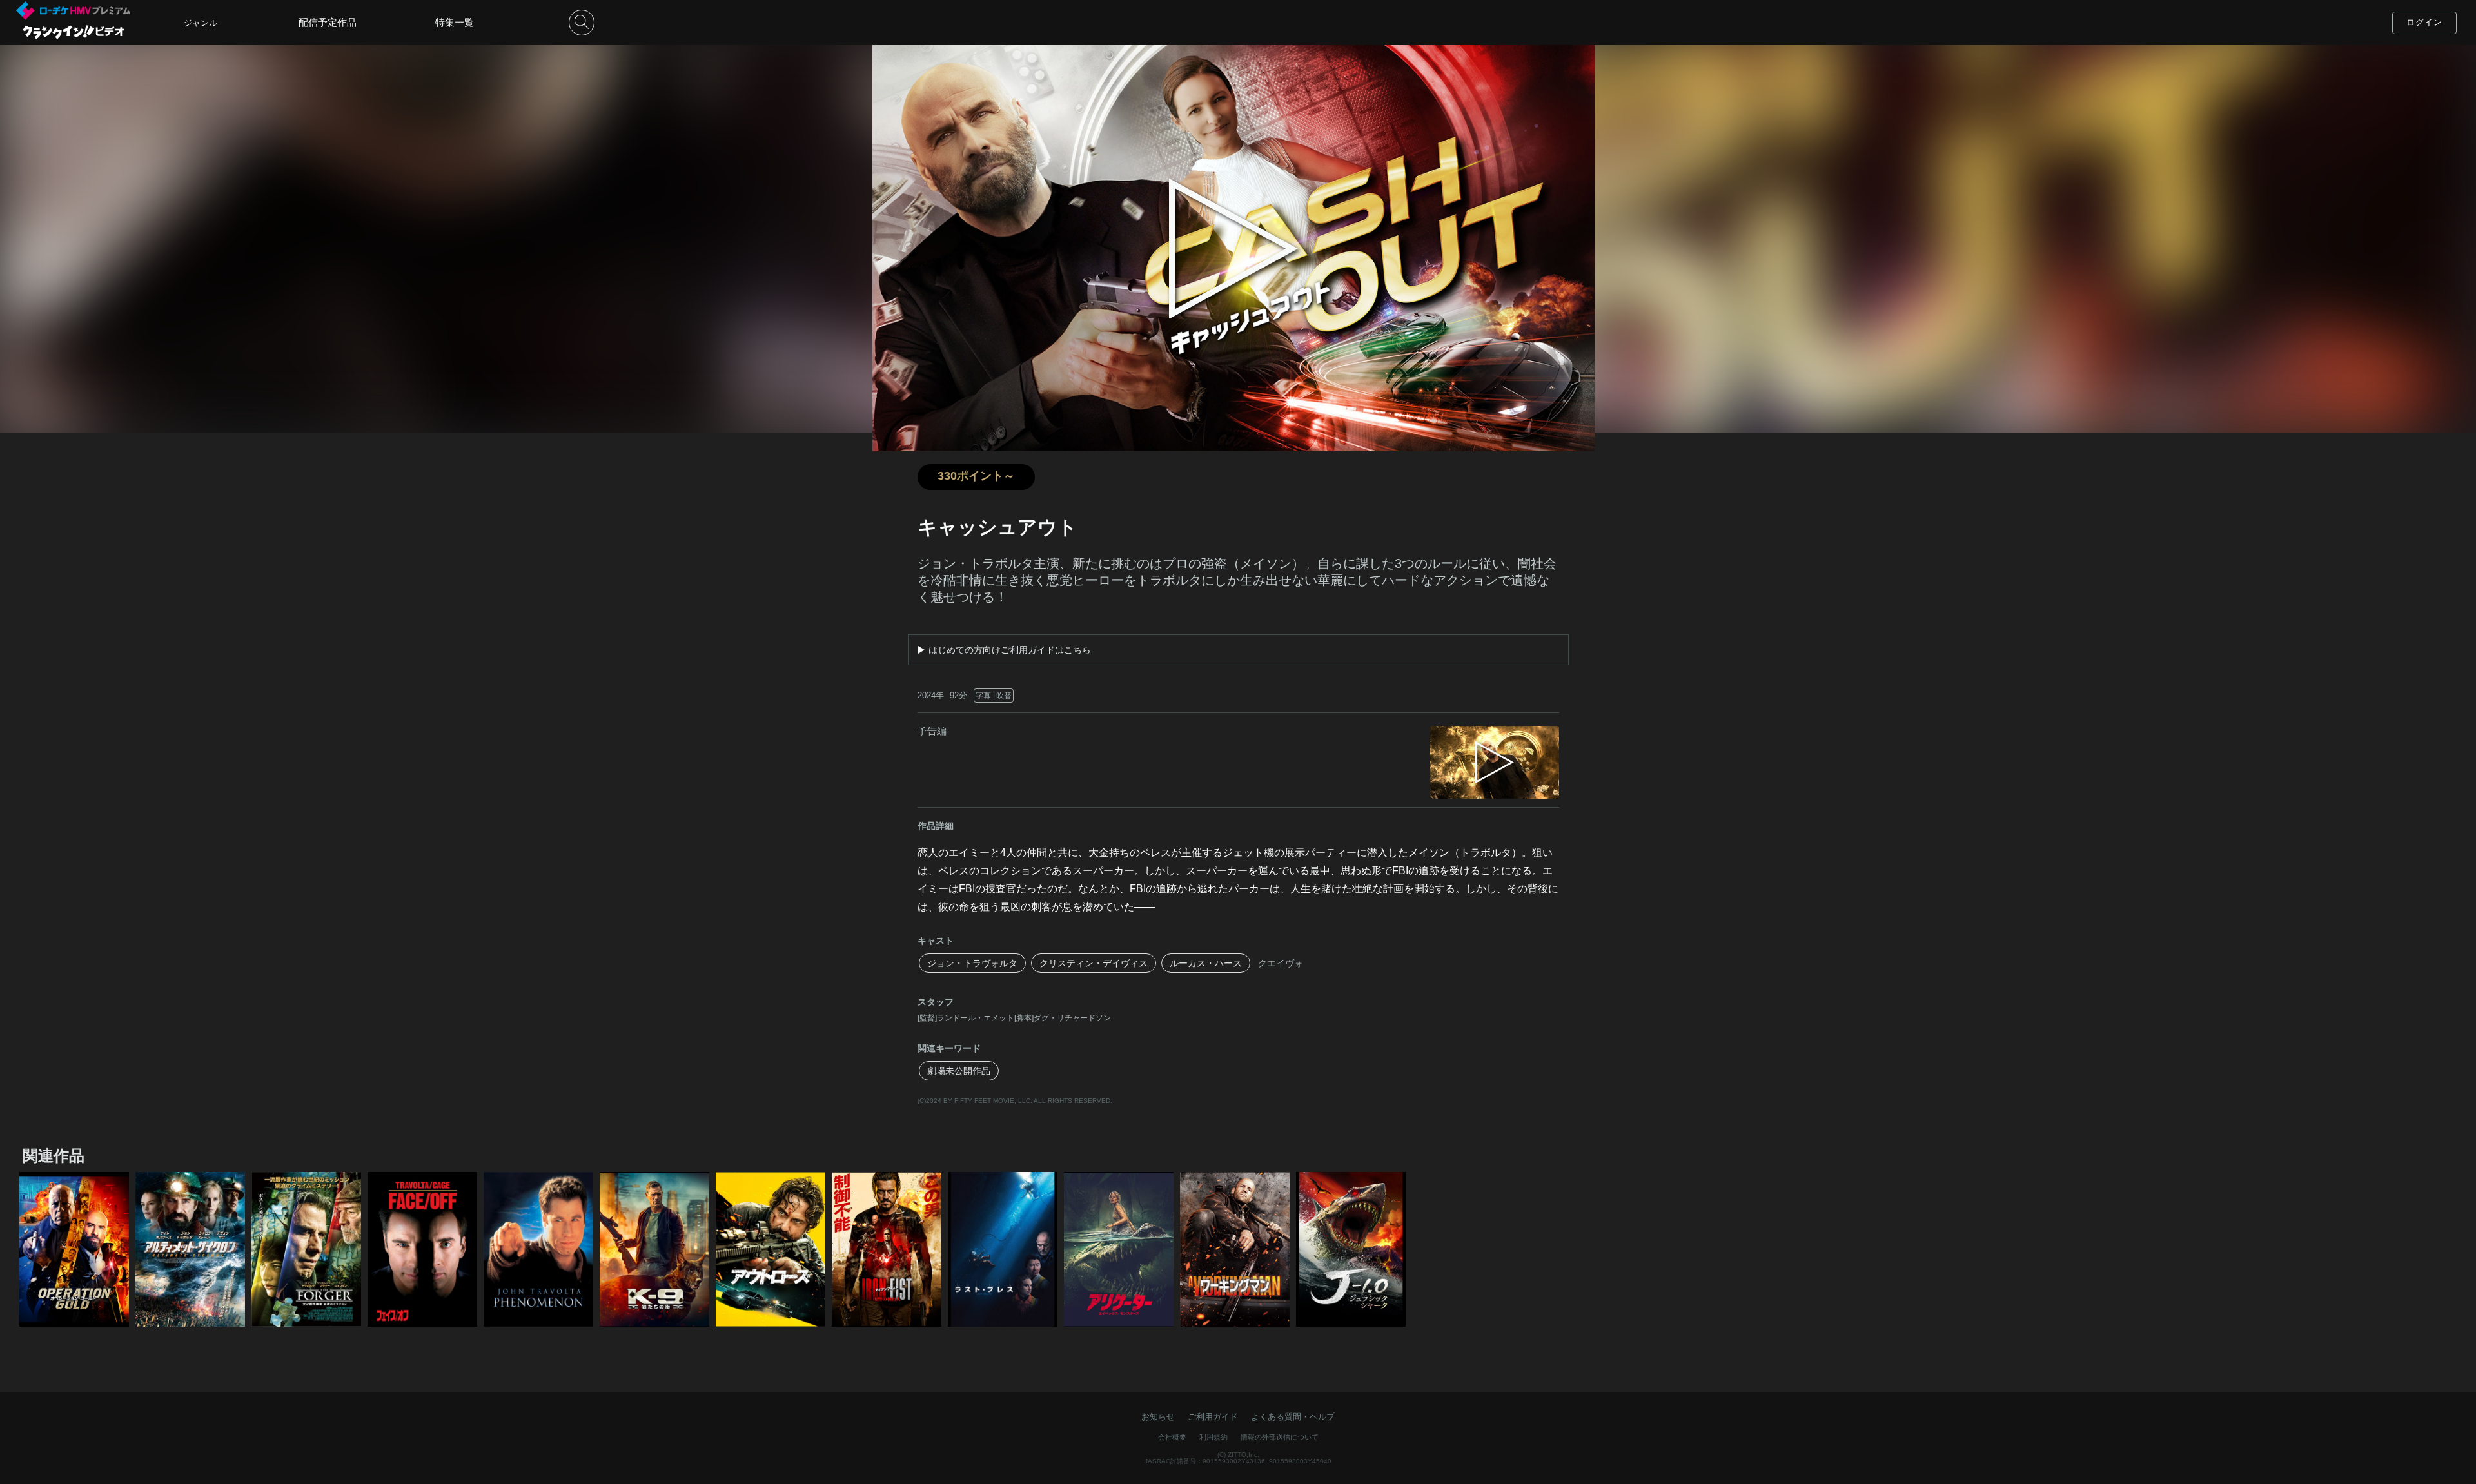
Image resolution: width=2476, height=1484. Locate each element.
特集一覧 (455, 22)
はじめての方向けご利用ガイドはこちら (1010, 650)
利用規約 (1213, 1437)
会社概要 (1172, 1437)
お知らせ (1158, 1417)
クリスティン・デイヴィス (1094, 963)
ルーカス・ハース (1206, 963)
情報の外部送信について (1280, 1437)
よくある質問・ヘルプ (1293, 1417)
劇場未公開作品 (959, 1071)
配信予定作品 (328, 22)
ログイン (2424, 22)
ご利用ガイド (1213, 1417)
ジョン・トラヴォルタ (972, 963)
